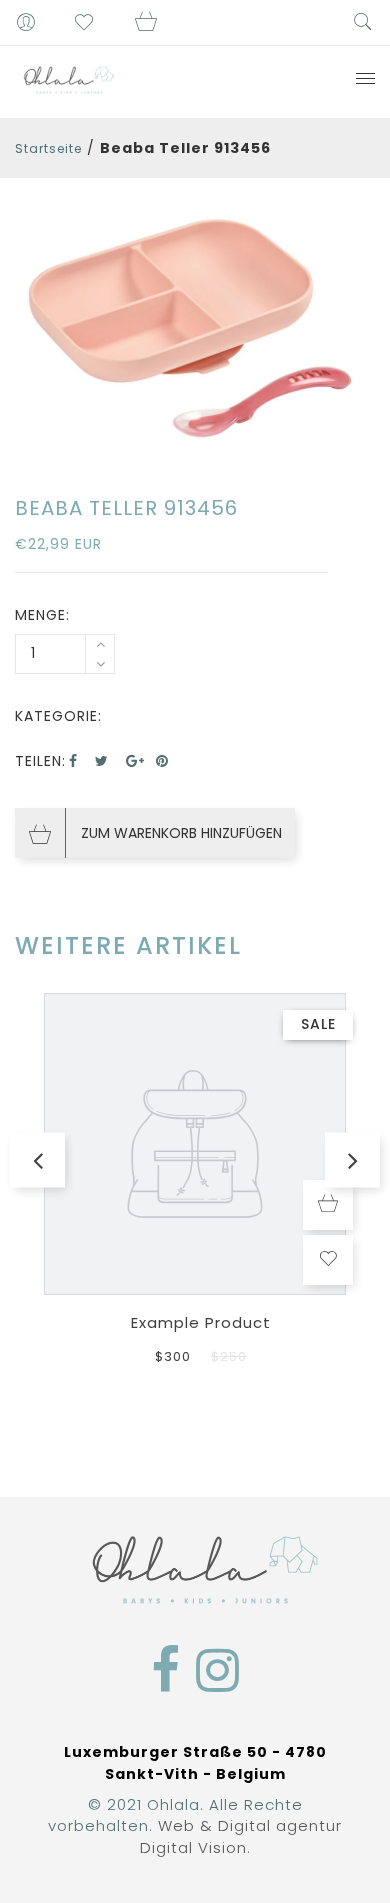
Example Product (201, 1322)
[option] (195, 327)
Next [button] (352, 1159)
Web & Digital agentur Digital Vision (241, 1836)
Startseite (48, 148)
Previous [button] (37, 1159)
